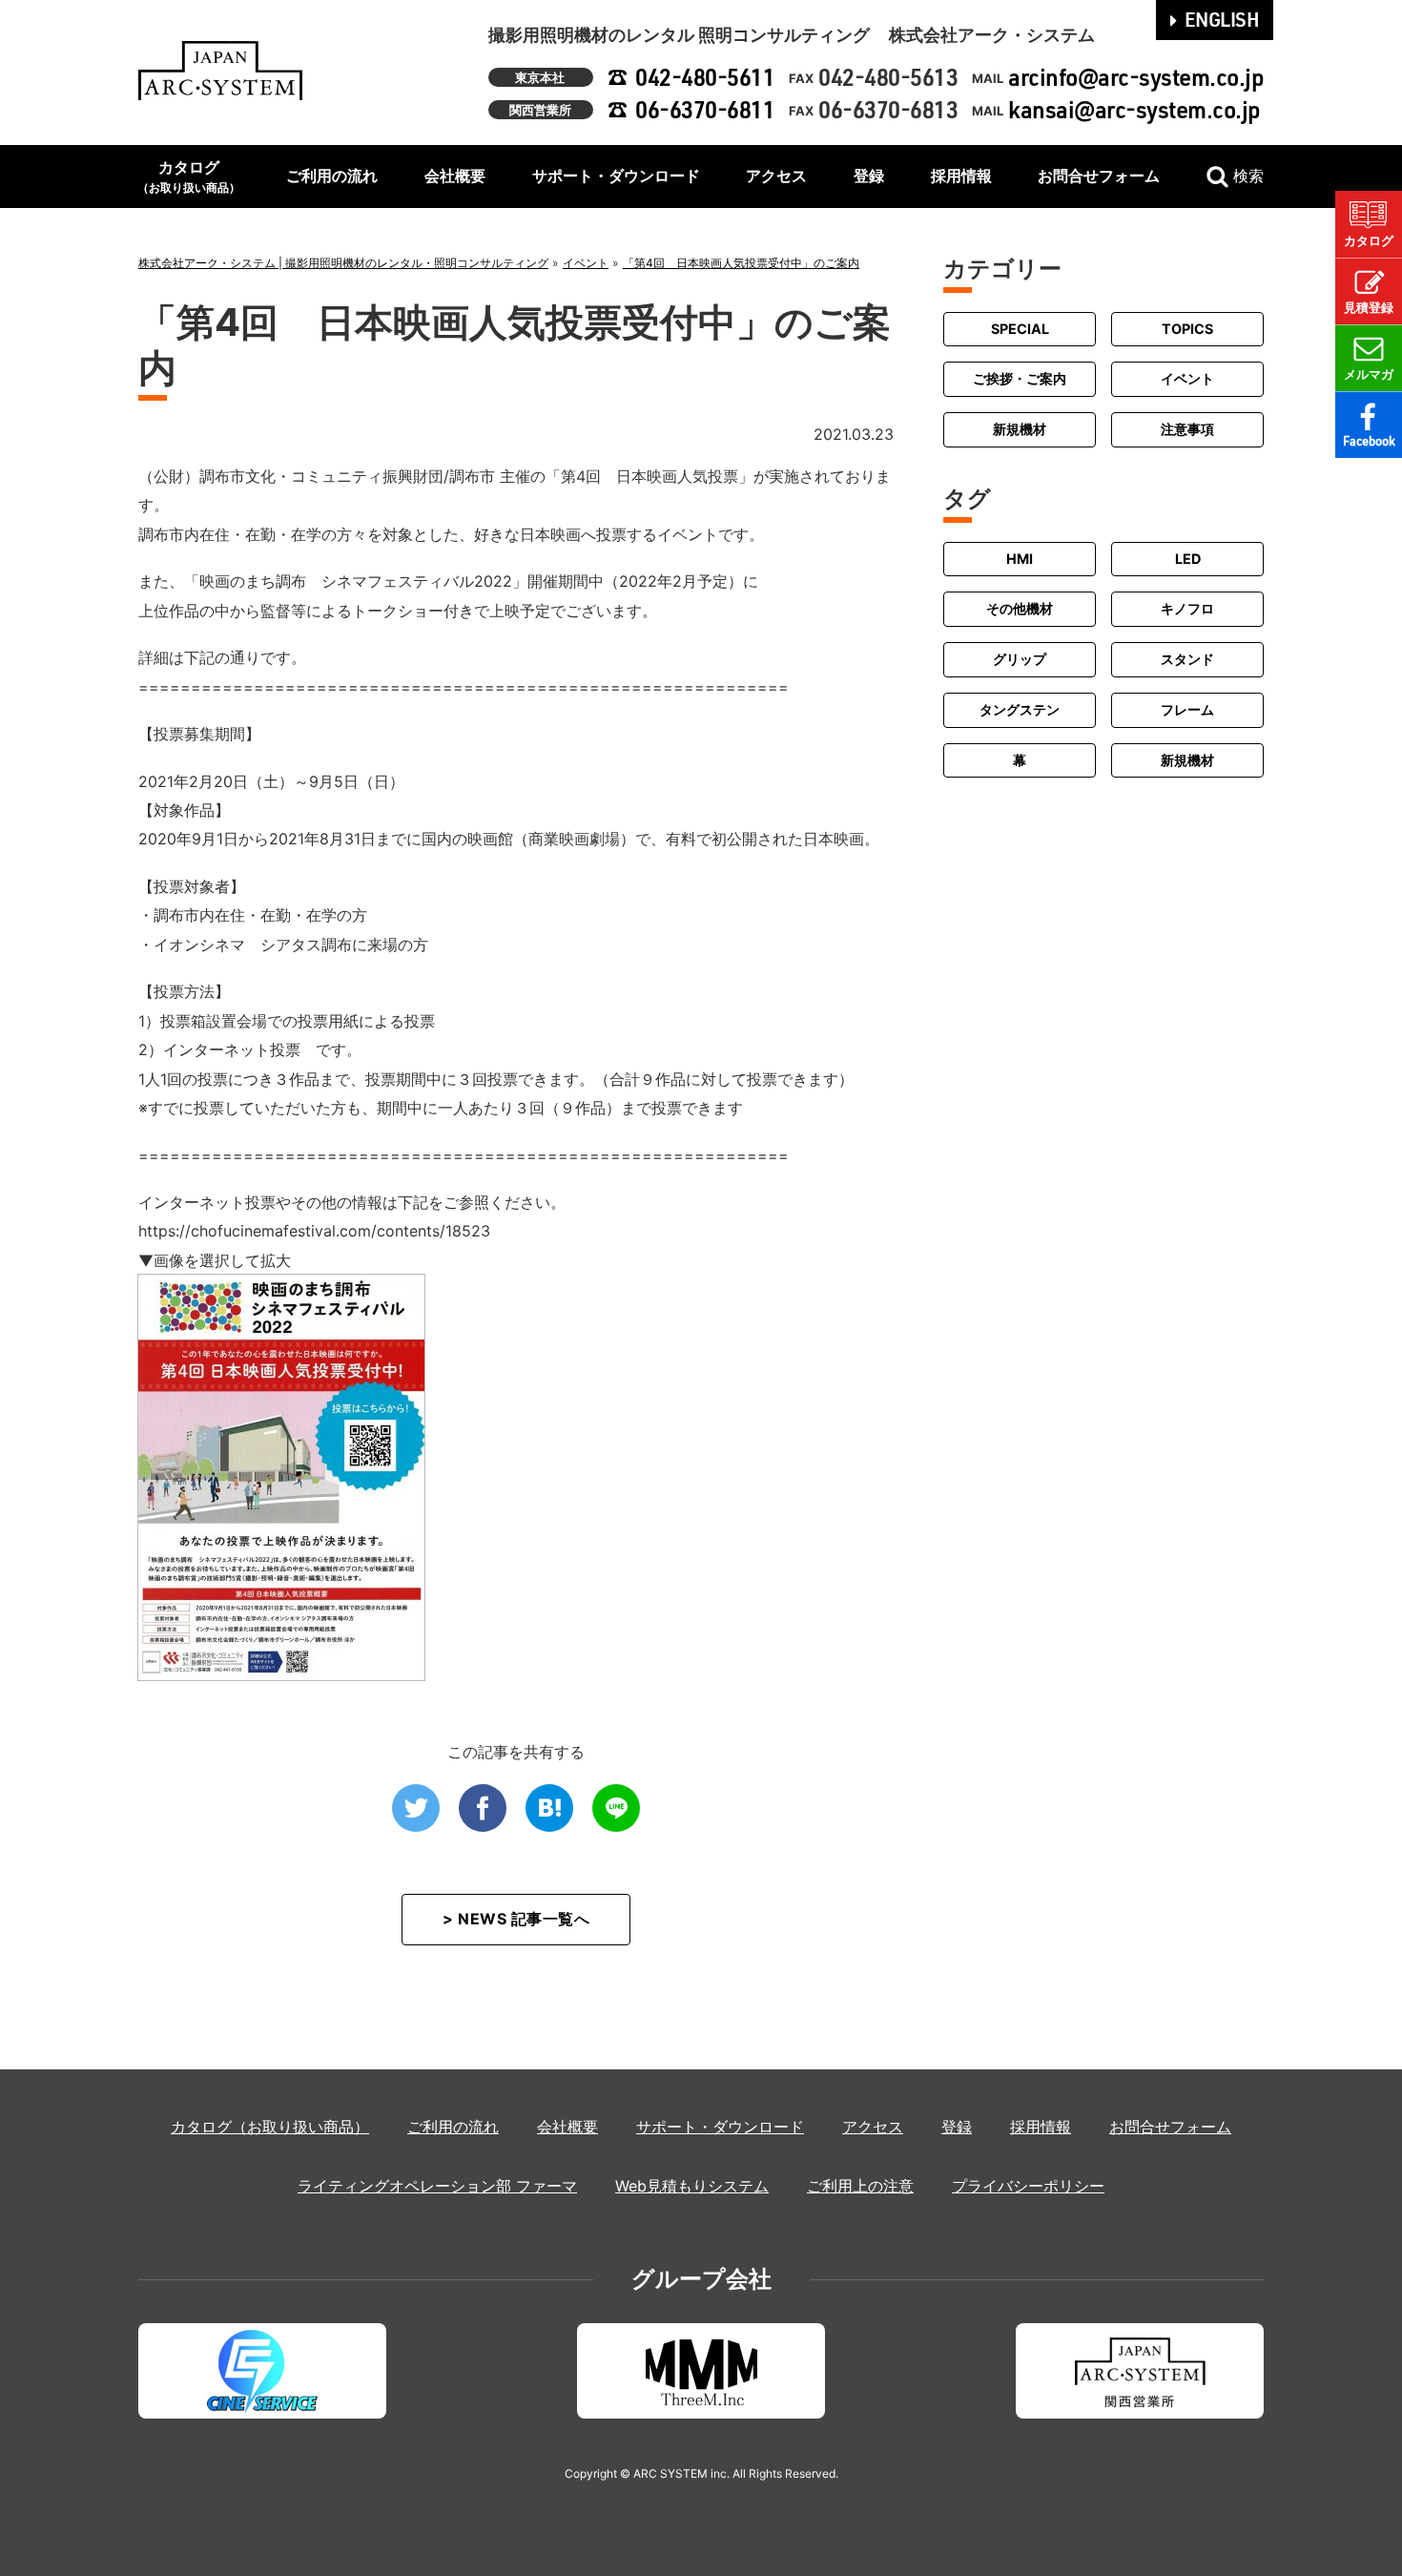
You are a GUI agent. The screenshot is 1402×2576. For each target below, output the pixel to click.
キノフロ (1187, 608)
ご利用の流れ (332, 176)
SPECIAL (1020, 329)
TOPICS (1187, 329)
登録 (869, 176)
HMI (1020, 559)
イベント (1187, 379)
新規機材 (1020, 429)
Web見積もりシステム (692, 2186)
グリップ (1020, 659)
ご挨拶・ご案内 (1020, 379)
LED (1188, 559)
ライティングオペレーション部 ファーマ (437, 2186)
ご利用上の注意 (860, 2186)
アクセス (776, 176)
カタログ (189, 176)
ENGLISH (1222, 19)
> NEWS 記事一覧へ (516, 1919)
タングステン (1020, 709)
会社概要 (455, 176)
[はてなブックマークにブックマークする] (549, 1808)
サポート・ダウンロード (616, 176)
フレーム (1187, 709)
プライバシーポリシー (1028, 2186)
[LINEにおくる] (616, 1808)
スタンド (1187, 659)
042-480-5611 (705, 77)
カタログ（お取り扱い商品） (270, 2127)
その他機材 (1020, 608)
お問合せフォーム (1099, 176)
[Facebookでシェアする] (483, 1808)
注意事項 (1187, 429)
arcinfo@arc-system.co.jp (1136, 77)
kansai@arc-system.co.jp (1134, 109)
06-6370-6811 (705, 109)
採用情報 (961, 176)
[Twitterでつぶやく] (416, 1808)
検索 (1248, 176)
